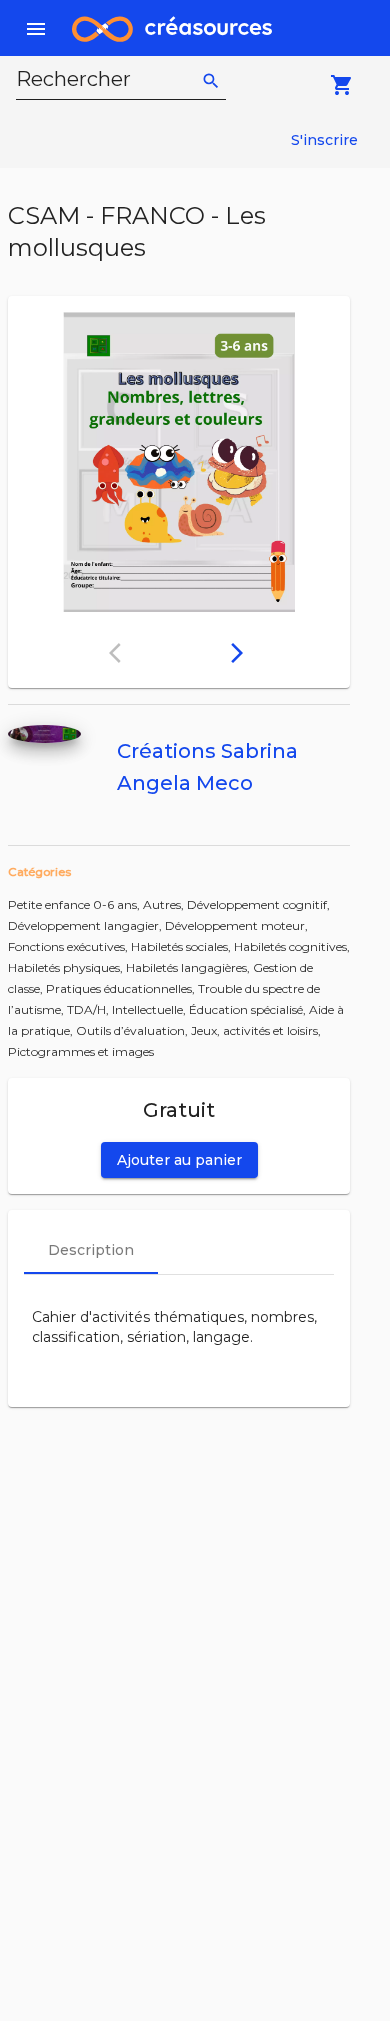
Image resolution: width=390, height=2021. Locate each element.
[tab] (91, 1250)
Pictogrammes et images (81, 1051)
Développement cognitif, (258, 904)
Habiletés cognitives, (292, 946)
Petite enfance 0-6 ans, (75, 904)
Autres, (165, 904)
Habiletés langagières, (189, 967)
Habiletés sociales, (182, 946)
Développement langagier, (86, 925)
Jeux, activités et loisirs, (256, 1030)
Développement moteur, (236, 925)
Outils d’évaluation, (133, 1030)
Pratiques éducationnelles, (122, 988)
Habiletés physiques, (67, 967)
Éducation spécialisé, (249, 1009)
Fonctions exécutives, (69, 946)
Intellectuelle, (150, 1009)
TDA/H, (89, 1009)
